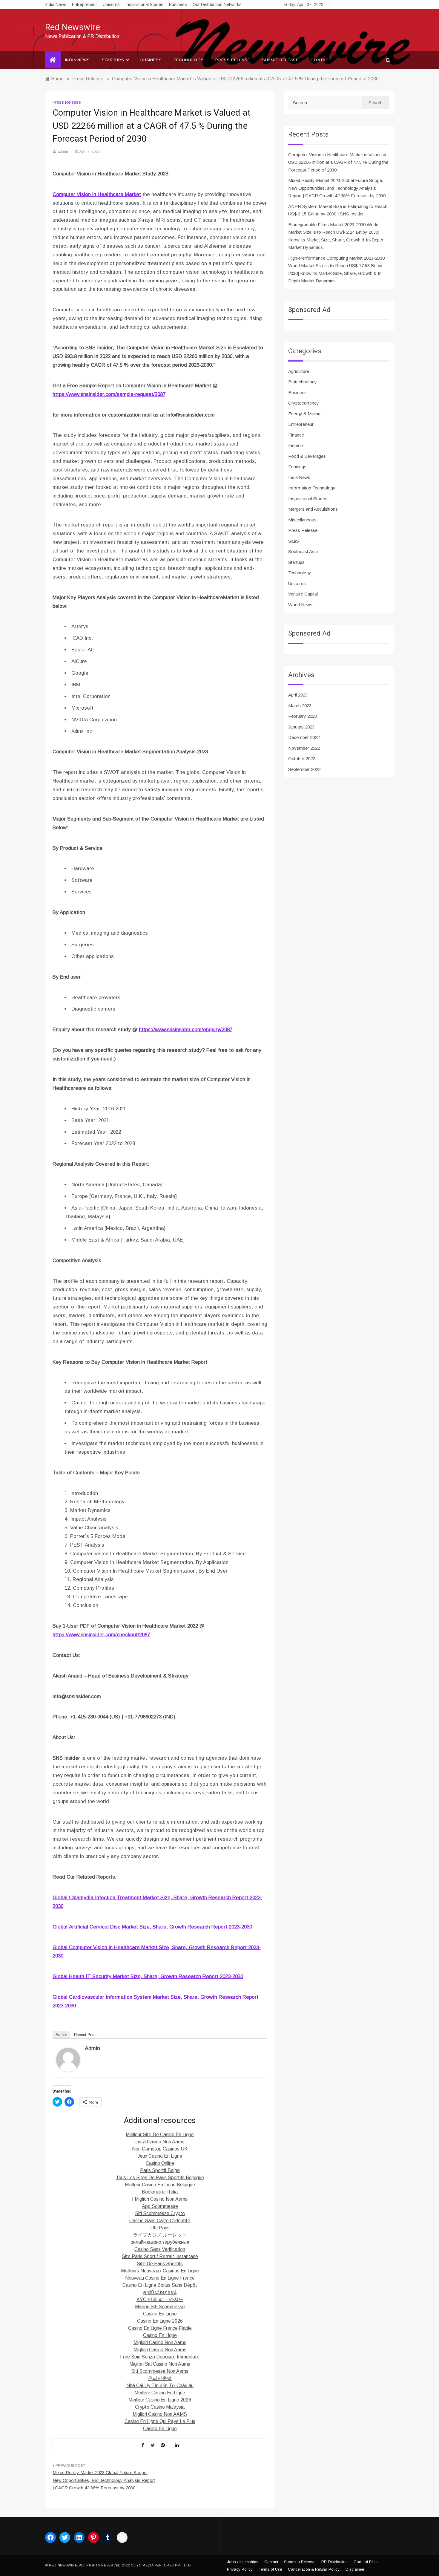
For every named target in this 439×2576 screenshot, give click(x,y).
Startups (113, 60)
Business (178, 4)
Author (61, 2035)
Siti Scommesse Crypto (160, 2213)
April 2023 (298, 695)
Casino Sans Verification (160, 2249)
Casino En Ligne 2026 (160, 2321)
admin (63, 151)
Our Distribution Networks (217, 4)
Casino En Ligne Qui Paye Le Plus (160, 2421)
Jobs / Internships (243, 2562)
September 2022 (304, 769)
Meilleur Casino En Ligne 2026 (160, 2400)
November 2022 (304, 748)
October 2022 (302, 759)
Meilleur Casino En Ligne (160, 2393)
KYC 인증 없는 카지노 (160, 2299)
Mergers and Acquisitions (313, 509)
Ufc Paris (160, 2228)
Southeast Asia (303, 551)
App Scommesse (160, 2206)
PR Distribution (334, 2562)
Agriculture (299, 371)
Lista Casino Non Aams (160, 2142)
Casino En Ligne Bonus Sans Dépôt (160, 2285)
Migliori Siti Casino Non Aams (160, 2364)
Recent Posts (86, 2035)
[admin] (68, 2059)
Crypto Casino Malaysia (160, 2407)
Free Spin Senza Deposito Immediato (160, 2357)
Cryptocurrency (304, 403)
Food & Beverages (307, 456)
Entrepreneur (85, 4)
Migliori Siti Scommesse (160, 2307)
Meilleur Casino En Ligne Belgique (160, 2185)
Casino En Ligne (160, 2314)
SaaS (294, 541)
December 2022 (304, 737)
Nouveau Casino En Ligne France (160, 2278)
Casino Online (160, 2163)
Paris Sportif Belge (160, 2170)
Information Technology (312, 488)
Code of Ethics (367, 2562)
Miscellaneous (302, 520)
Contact (321, 60)
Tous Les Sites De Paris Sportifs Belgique (160, 2178)
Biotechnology (303, 382)
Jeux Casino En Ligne (160, 2156)
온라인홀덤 (160, 2378)
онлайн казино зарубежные (160, 2242)
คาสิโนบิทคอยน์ (160, 2292)
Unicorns (111, 4)
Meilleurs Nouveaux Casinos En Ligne (160, 2271)
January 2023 (301, 727)
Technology (188, 60)
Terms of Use (270, 2569)
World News (300, 605)
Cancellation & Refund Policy (314, 2569)
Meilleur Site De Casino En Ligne (160, 2135)
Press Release (233, 60)
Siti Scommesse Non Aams (160, 2371)
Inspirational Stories (144, 4)
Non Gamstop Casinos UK (160, 2149)
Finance (296, 435)
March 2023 (300, 706)
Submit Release (280, 60)
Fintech (296, 445)
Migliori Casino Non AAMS (160, 2414)
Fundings (297, 467)
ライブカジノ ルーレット (160, 2235)
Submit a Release (300, 2562)
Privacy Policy (240, 2569)
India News (56, 4)
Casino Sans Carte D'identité (160, 2221)
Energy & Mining (304, 414)
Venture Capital (303, 594)
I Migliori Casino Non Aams (160, 2199)
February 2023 (303, 716)
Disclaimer (355, 2569)
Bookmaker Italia (160, 2192)
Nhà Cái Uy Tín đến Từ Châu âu (160, 2386)
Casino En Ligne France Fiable (160, 2328)
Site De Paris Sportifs (160, 2264)
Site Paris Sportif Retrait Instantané (160, 2256)
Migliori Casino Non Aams (160, 2342)
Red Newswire (73, 27)
